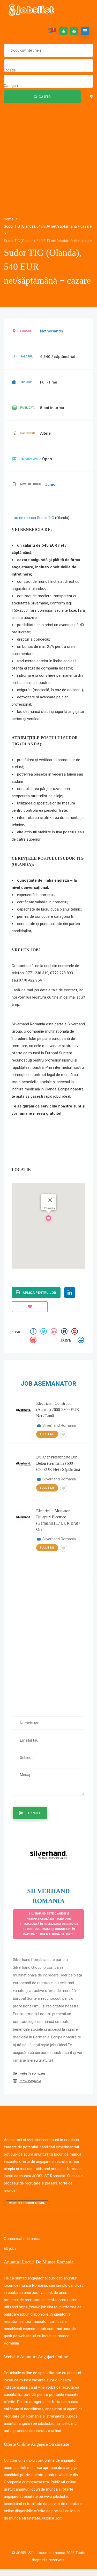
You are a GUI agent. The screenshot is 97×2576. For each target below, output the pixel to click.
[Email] (34, 1341)
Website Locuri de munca (27, 2203)
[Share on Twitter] (44, 1332)
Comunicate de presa (22, 2239)
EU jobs (10, 2248)
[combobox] (10, 70)
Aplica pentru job (39, 1293)
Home (9, 219)
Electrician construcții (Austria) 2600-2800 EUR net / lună (58, 1410)
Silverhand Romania (59, 1425)
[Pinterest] (75, 1332)
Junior (51, 484)
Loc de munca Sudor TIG (33, 518)
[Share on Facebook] (34, 1332)
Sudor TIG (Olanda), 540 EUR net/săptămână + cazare (48, 226)
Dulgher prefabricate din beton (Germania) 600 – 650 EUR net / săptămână (58, 1463)
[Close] (50, 1200)
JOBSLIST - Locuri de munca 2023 (45, 2553)
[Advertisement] (48, 141)
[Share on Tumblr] (65, 1332)
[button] (49, 1219)
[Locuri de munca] (32, 10)
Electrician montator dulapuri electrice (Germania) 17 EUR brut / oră (58, 1520)
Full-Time (47, 1434)
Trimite (34, 1813)
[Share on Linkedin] (55, 1332)
